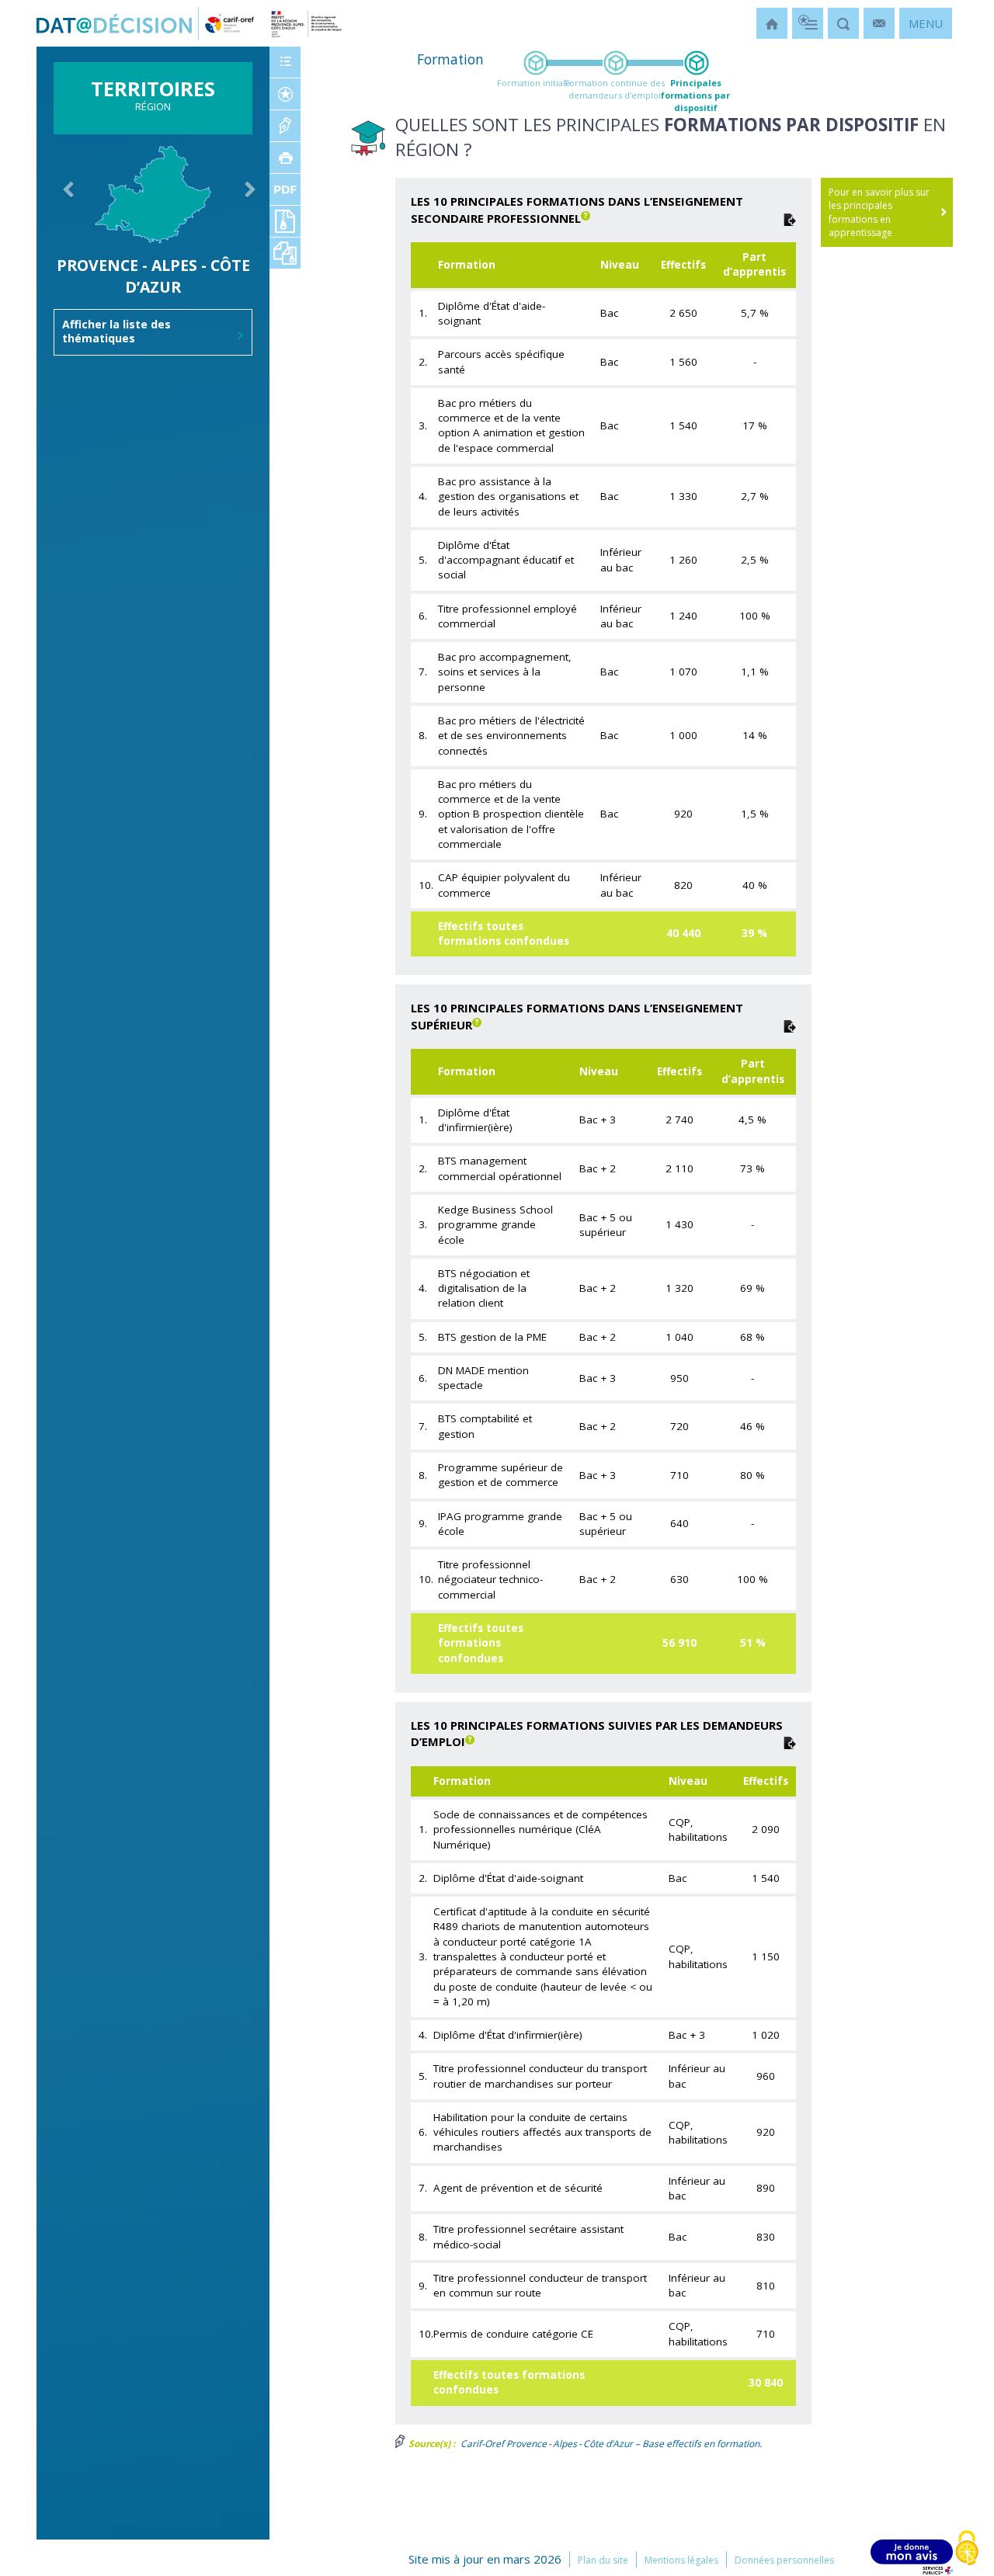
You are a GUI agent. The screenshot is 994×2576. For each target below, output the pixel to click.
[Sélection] (808, 23)
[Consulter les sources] (285, 126)
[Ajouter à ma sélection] (285, 94)
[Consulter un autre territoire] (62, 218)
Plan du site (603, 2560)
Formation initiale (534, 83)
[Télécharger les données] (790, 218)
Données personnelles (784, 2560)
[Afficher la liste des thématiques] (285, 62)
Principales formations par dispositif (695, 95)
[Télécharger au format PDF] (285, 189)
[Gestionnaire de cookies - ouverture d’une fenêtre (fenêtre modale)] (967, 2549)
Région (153, 99)
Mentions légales (681, 2560)
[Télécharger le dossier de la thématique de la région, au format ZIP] (285, 221)
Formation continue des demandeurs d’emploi (615, 89)
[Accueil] (772, 23)
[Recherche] (843, 23)
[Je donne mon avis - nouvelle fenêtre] (912, 2557)
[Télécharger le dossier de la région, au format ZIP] (285, 253)
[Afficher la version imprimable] (285, 158)
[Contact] (879, 23)
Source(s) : (431, 2444)
